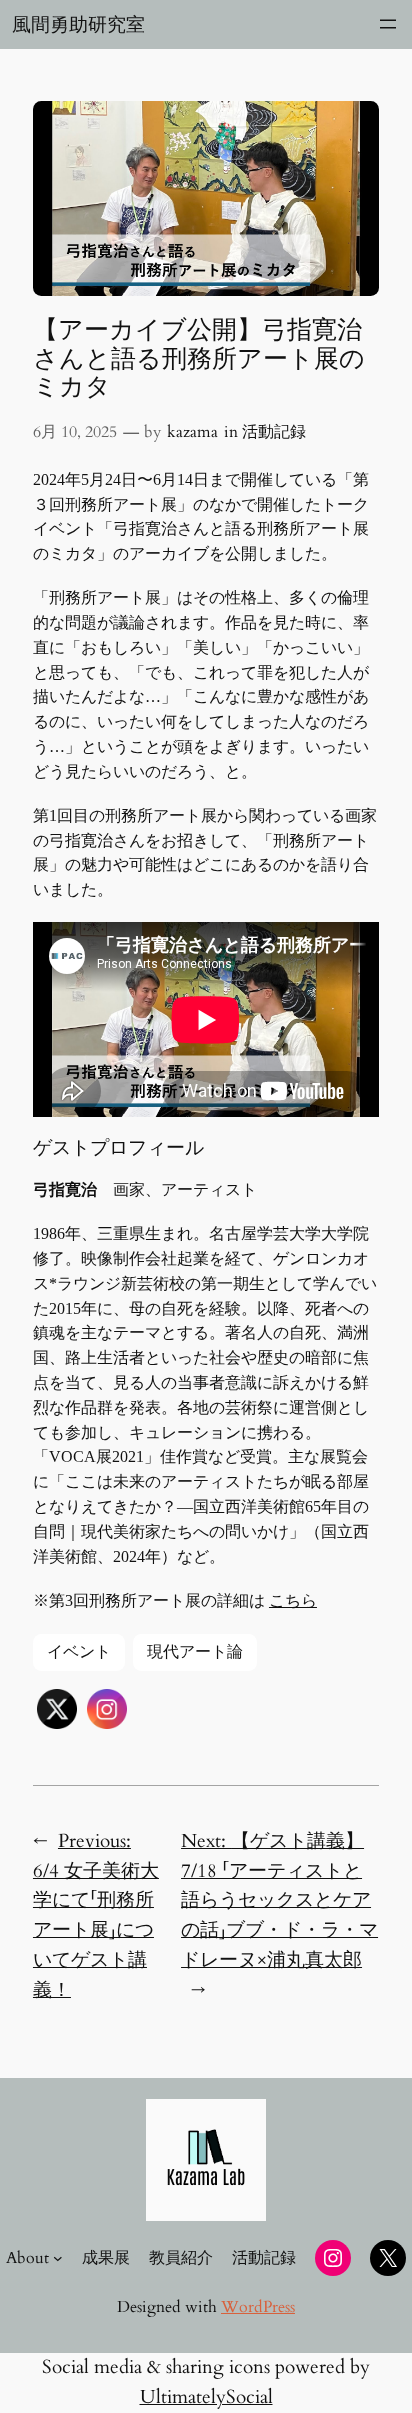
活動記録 (274, 432)
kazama (192, 432)
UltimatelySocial (206, 2397)
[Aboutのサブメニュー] (58, 2258)
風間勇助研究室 (78, 24)
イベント (79, 1652)
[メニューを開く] (388, 24)
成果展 (106, 2258)
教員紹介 (181, 2258)
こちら (293, 1600)
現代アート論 (195, 1652)
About (27, 2258)
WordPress (258, 2307)
